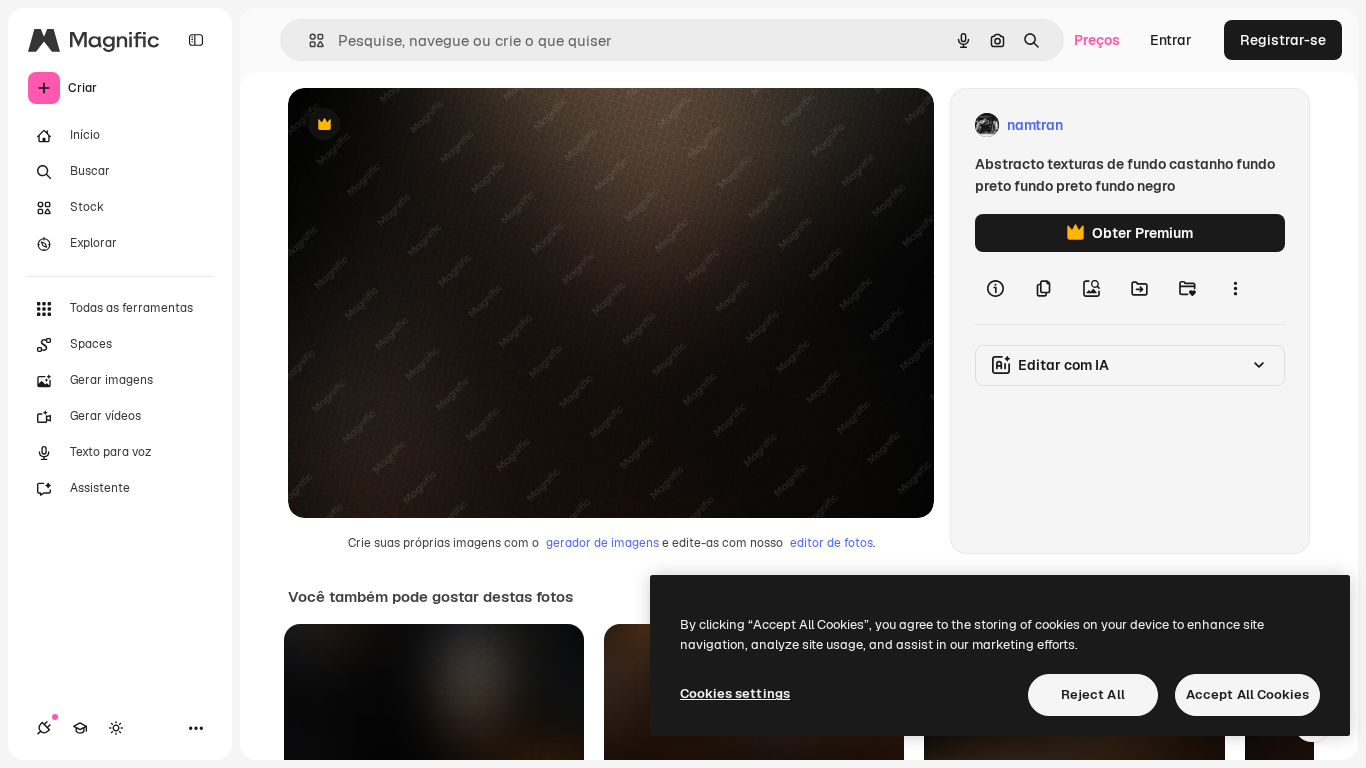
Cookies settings (735, 693)
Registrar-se (1283, 40)
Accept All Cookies (1247, 694)
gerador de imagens (602, 543)
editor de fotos (831, 543)
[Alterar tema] (116, 728)
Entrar (1171, 40)
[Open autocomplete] (308, 40)
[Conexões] (44, 728)
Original (416, 125)
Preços (1097, 40)
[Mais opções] (1235, 288)
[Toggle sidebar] (196, 40)
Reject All (1093, 694)
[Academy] (80, 728)
